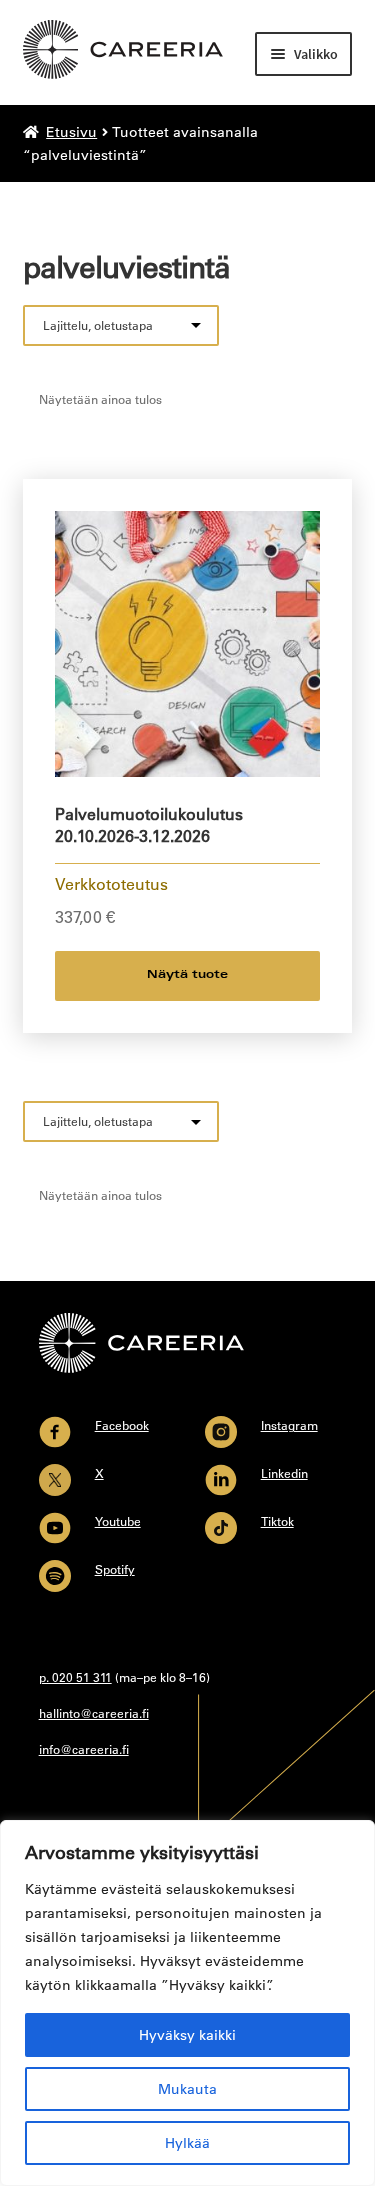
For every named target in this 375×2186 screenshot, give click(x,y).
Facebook (122, 1425)
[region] (187, 2003)
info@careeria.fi (84, 1749)
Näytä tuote (187, 975)
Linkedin (284, 1473)
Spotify (115, 1569)
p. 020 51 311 (75, 1677)
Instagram (289, 1425)
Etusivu (71, 132)
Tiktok (277, 1521)
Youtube (118, 1521)
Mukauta (187, 2089)
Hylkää (187, 2143)
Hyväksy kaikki (187, 2035)
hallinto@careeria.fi (94, 1713)
